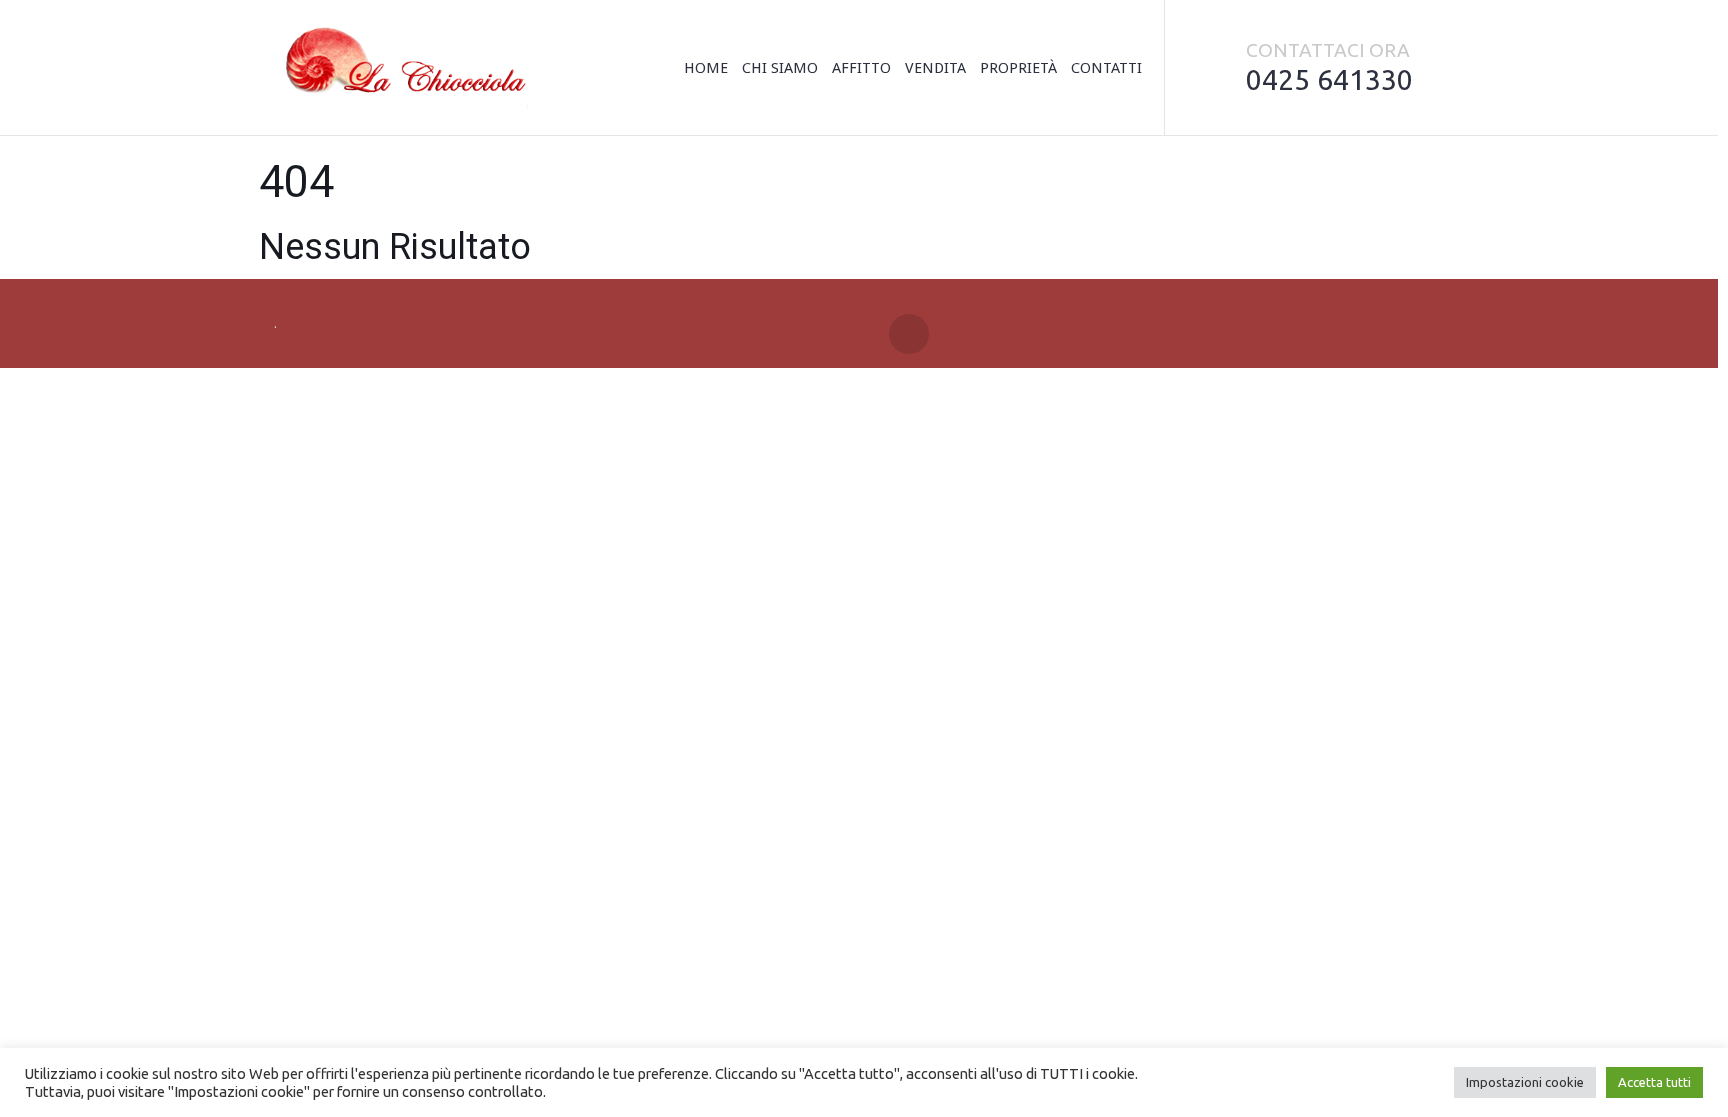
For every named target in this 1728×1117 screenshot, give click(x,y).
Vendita (935, 68)
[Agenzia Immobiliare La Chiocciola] (401, 68)
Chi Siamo (780, 68)
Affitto (861, 68)
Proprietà (1018, 68)
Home (706, 68)
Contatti (1106, 68)
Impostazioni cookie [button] (1525, 1082)
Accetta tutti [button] (1654, 1082)
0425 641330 (1329, 79)
